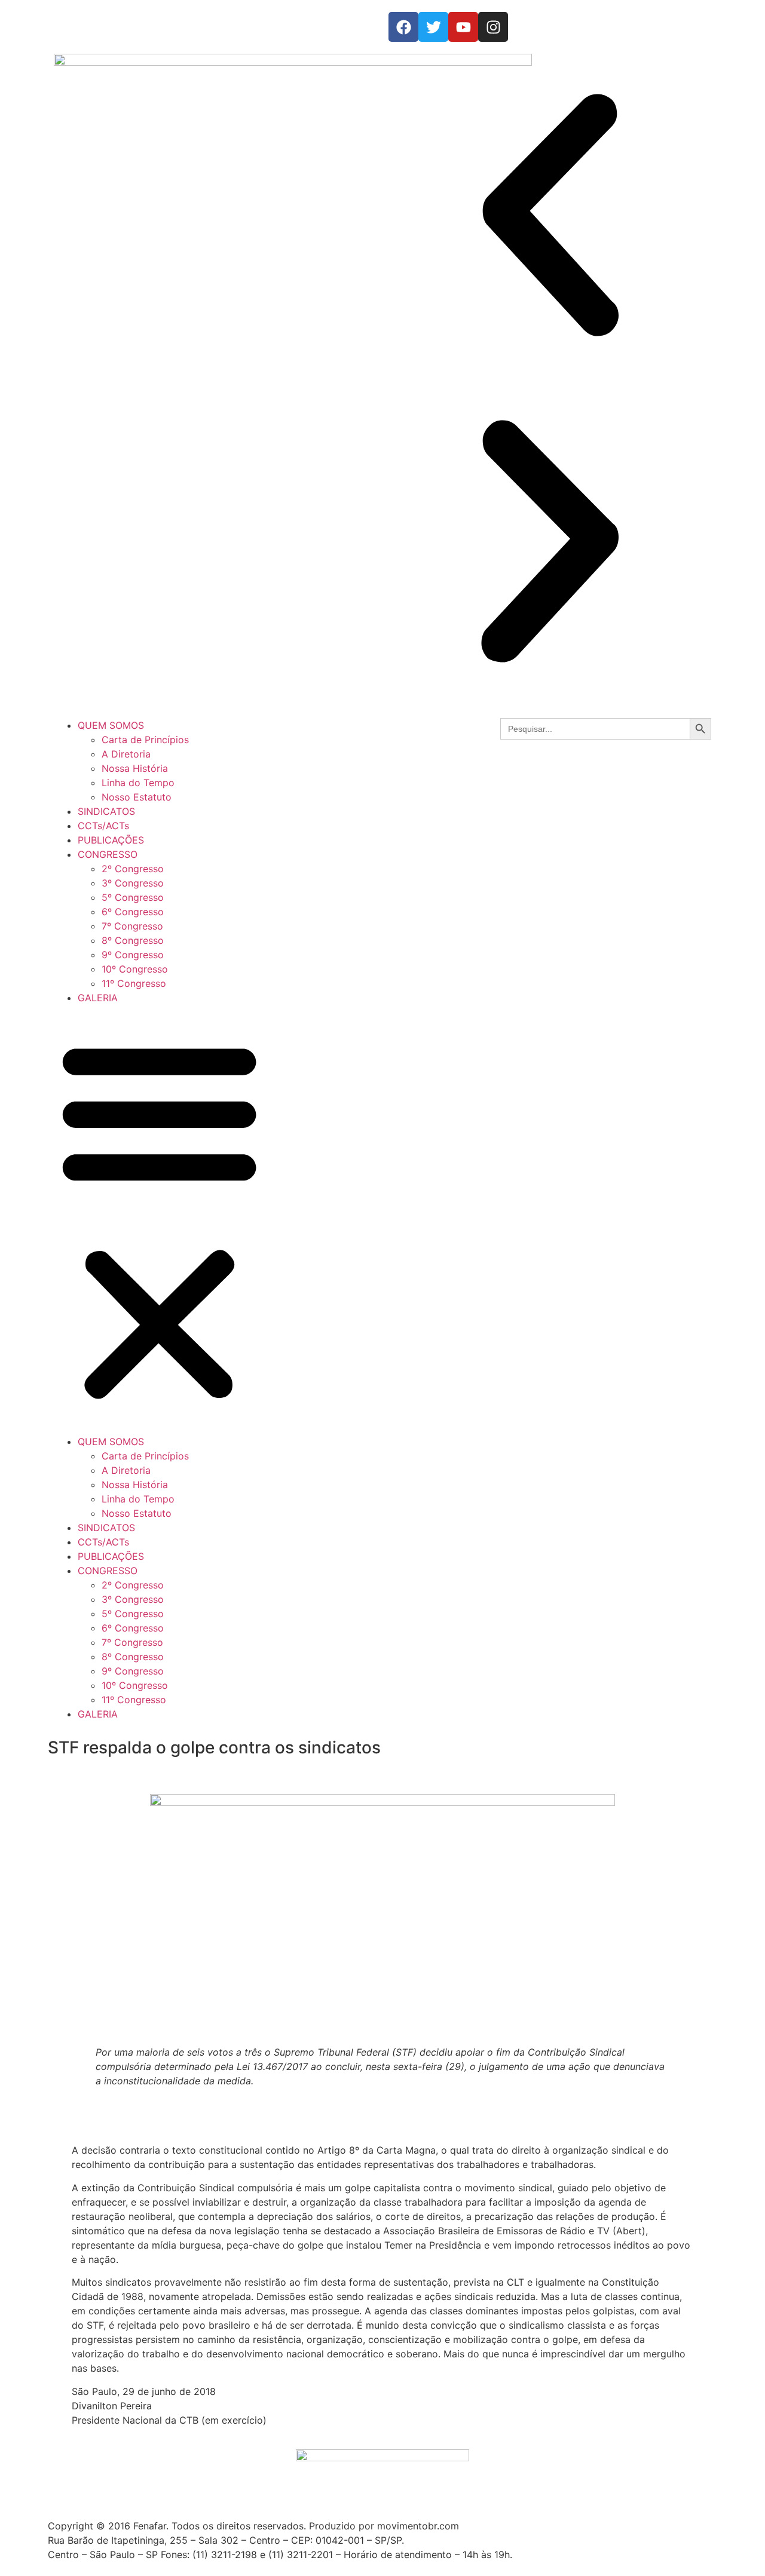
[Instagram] (493, 27)
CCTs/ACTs (103, 826)
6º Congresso (133, 912)
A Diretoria (126, 754)
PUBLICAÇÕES (111, 840)
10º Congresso (135, 969)
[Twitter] (433, 27)
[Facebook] (403, 27)
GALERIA (98, 998)
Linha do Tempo (138, 783)
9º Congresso (133, 955)
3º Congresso (133, 883)
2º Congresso (133, 869)
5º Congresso (133, 897)
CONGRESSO (108, 854)
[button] (550, 217)
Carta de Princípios (145, 740)
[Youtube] (463, 27)
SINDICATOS (106, 811)
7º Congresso (132, 926)
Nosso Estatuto (137, 797)
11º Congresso (134, 983)
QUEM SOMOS (111, 725)
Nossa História (135, 768)
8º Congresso (133, 940)
